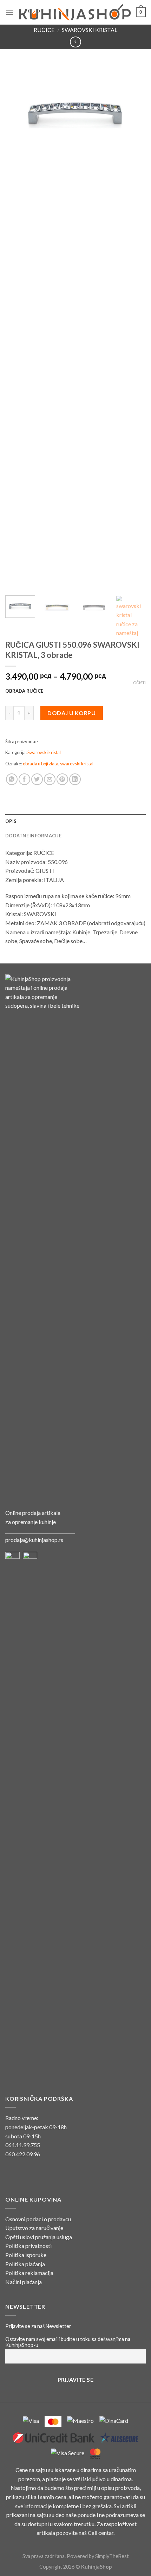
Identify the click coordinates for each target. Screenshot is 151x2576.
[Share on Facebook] (24, 779)
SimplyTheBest (112, 2556)
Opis (11, 821)
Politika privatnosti (28, 2246)
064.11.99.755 (23, 2145)
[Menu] (9, 12)
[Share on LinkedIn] (75, 779)
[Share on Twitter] (37, 779)
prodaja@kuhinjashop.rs (34, 1540)
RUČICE (44, 30)
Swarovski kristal (90, 30)
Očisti (139, 683)
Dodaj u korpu (71, 713)
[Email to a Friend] (50, 779)
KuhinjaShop (96, 2567)
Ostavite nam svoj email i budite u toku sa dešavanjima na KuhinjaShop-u (68, 2342)
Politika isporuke (26, 2255)
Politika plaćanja (25, 2264)
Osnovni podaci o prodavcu (38, 2219)
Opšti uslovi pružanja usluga (39, 2237)
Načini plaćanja (24, 2282)
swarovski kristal (77, 764)
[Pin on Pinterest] (62, 779)
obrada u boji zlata (41, 764)
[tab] (75, 821)
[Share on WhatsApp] (12, 779)
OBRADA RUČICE (24, 691)
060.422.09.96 (23, 2154)
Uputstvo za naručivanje (34, 2228)
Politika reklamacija (29, 2273)
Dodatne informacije (33, 836)
